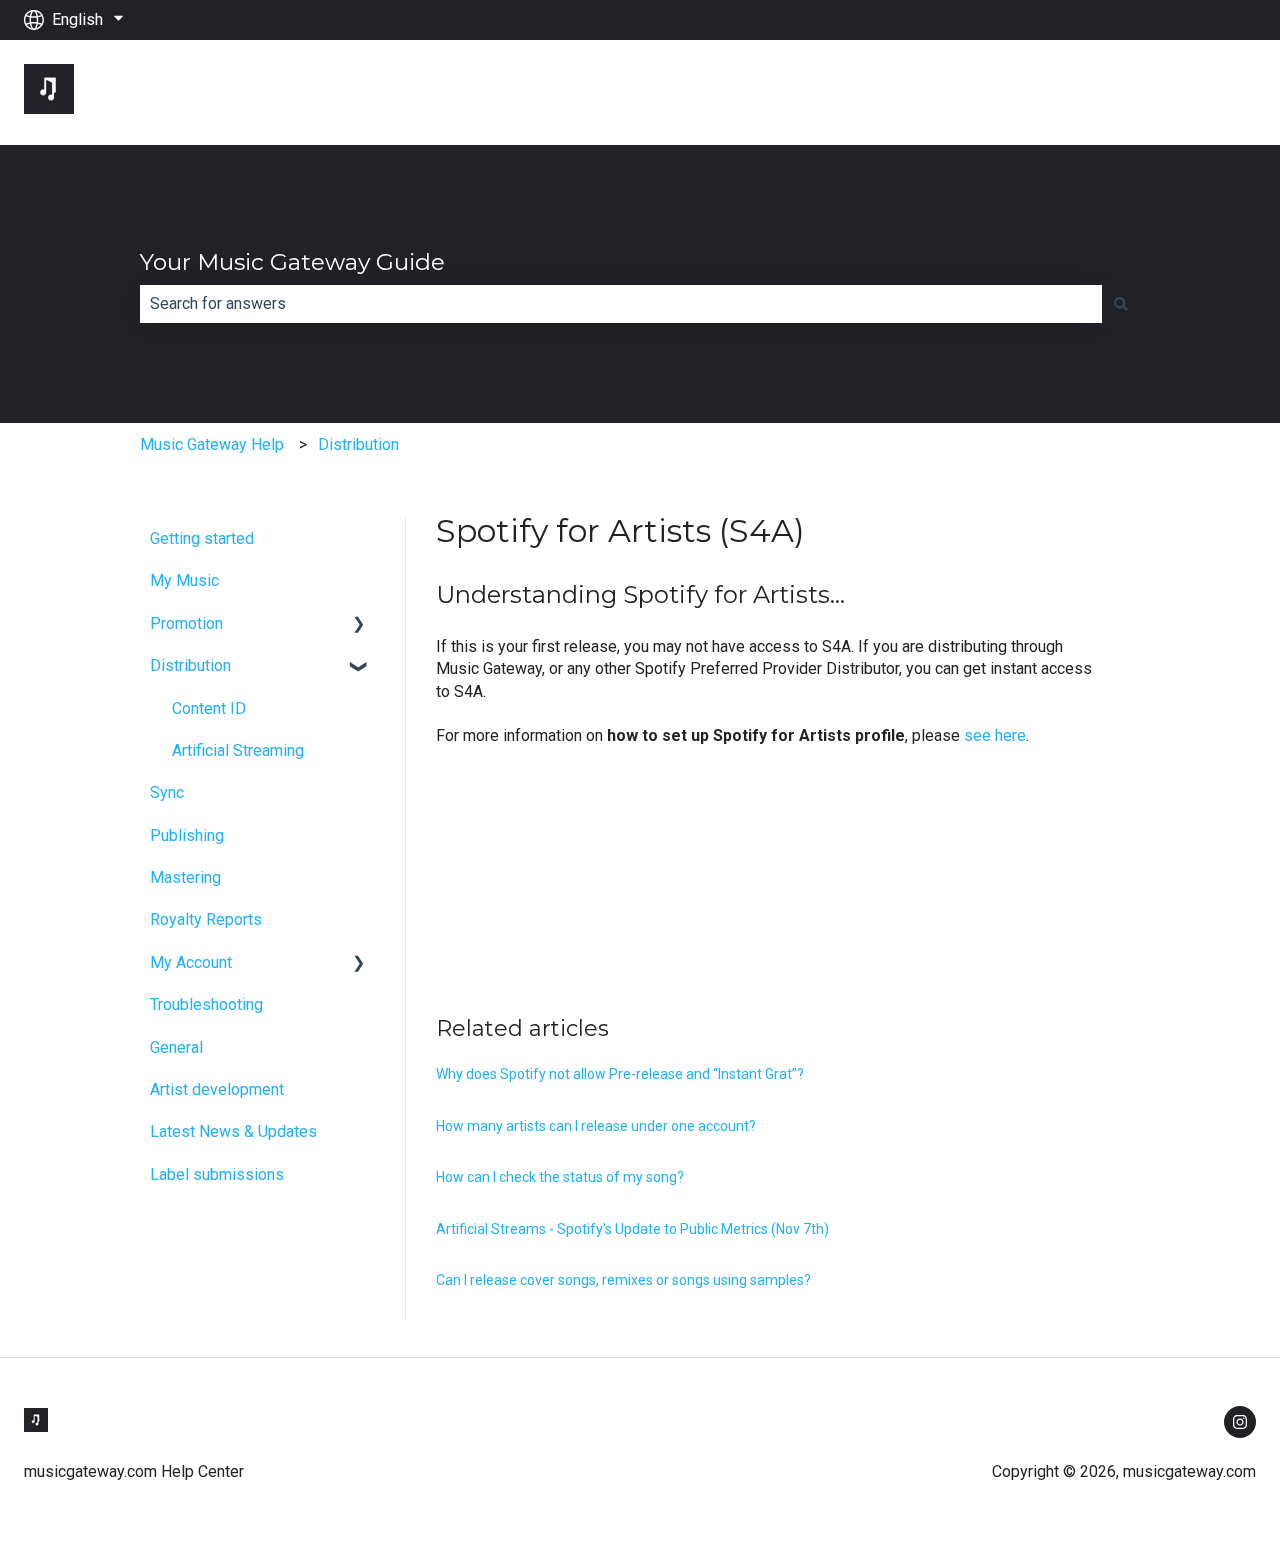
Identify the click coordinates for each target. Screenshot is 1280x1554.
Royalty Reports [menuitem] (206, 919)
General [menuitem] (176, 1047)
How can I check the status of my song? (560, 1177)
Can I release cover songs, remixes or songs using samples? (623, 1280)
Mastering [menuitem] (185, 877)
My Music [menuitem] (184, 580)
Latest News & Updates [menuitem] (233, 1131)
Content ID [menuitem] (209, 708)
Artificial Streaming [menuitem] (238, 750)
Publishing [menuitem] (187, 835)
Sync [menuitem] (167, 792)
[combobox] (621, 304)
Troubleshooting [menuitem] (206, 1004)
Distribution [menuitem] (190, 665)
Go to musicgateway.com (1149, 91)
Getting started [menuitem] (202, 538)
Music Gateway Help (212, 444)
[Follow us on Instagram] (1240, 1422)
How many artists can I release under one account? (596, 1126)
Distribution (358, 444)
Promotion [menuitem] (186, 623)
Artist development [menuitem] (217, 1089)
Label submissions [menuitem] (217, 1174)
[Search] (1121, 304)
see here (995, 735)
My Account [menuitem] (191, 962)
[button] (359, 625)
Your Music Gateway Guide (292, 262)
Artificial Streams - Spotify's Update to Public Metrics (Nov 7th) (632, 1229)
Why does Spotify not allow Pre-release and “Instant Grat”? (620, 1074)
